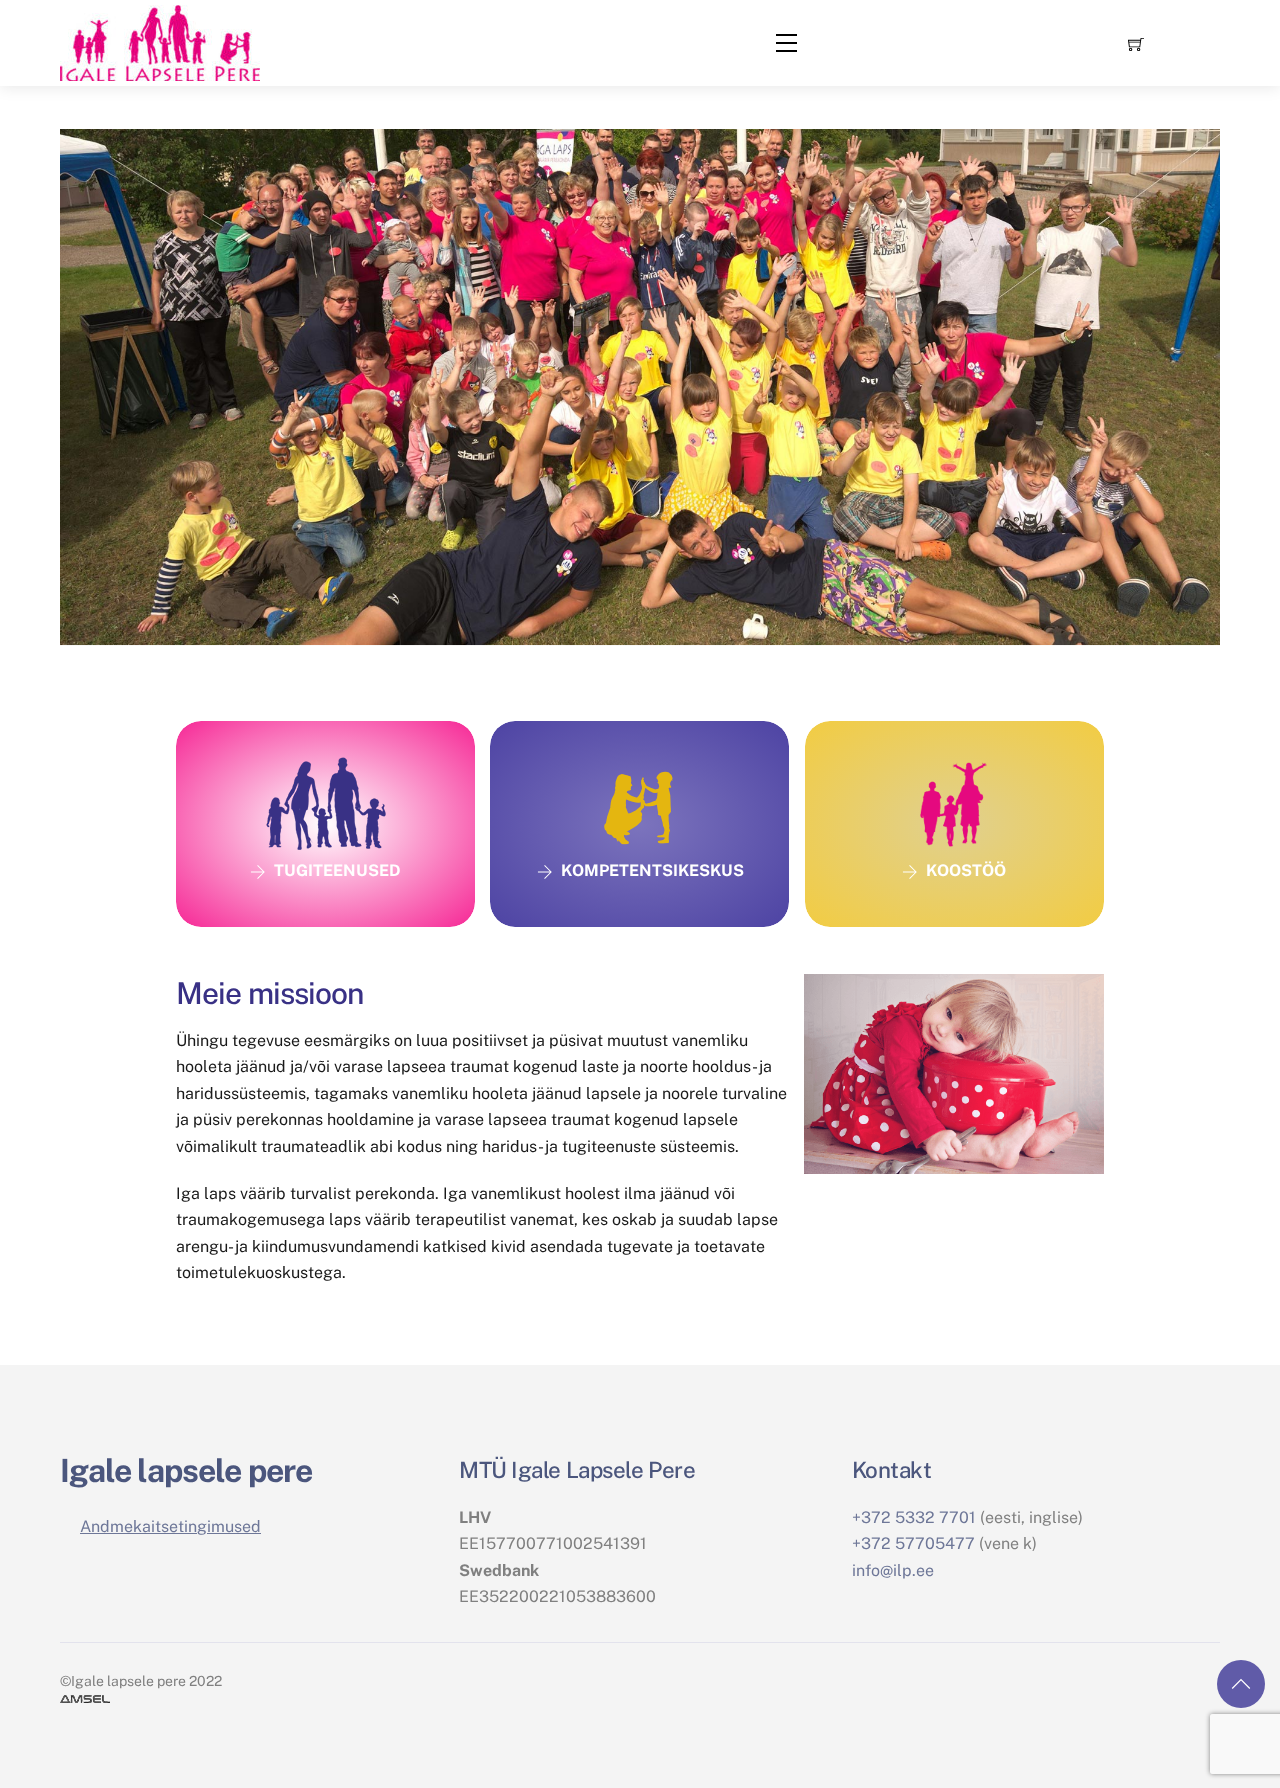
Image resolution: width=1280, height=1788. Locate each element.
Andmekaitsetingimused (170, 1526)
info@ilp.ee (893, 1570)
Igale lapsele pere (186, 1470)
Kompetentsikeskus (652, 870)
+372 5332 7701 (914, 1517)
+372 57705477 (913, 1543)
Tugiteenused (337, 870)
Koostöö (966, 870)
